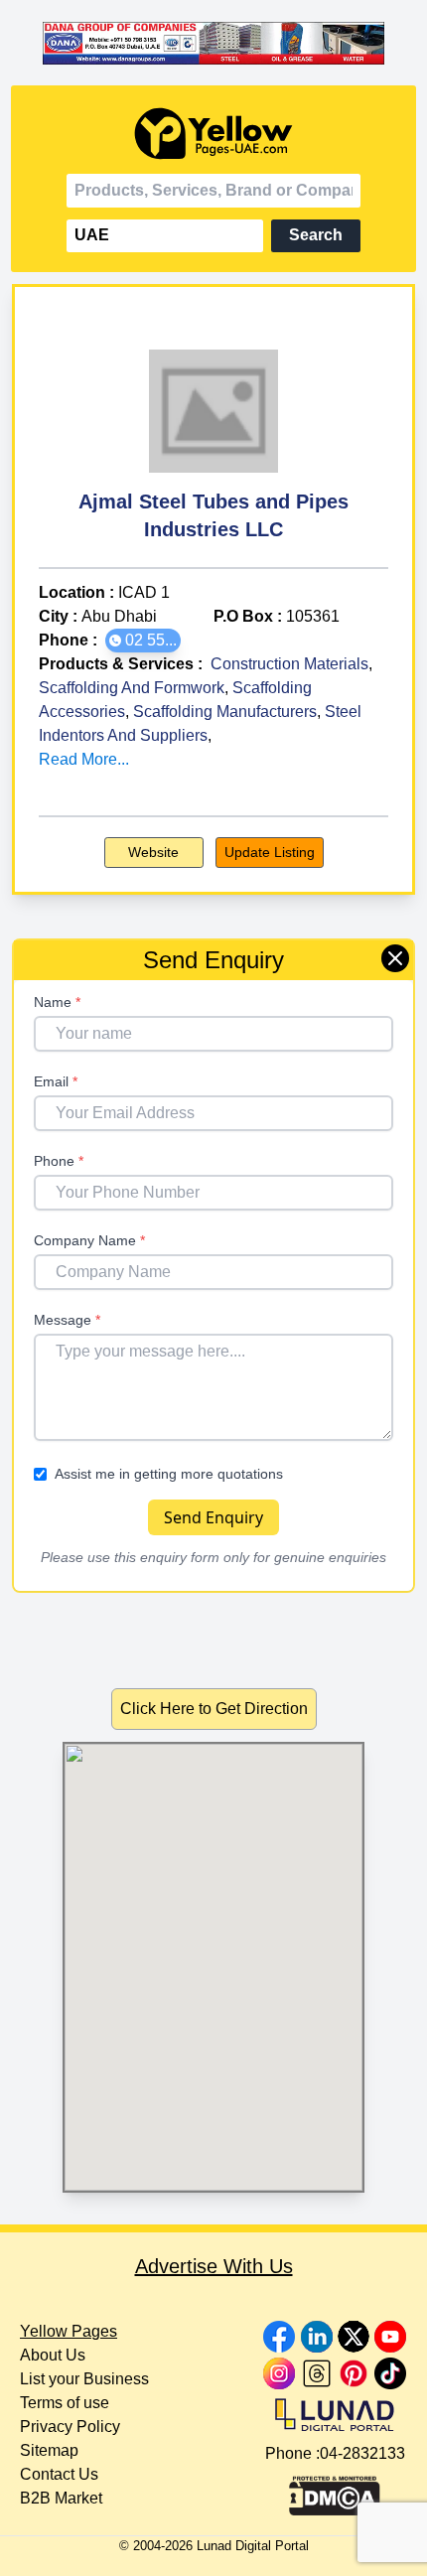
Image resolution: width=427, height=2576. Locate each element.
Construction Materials (289, 664)
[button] (143, 641)
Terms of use (65, 2403)
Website (153, 852)
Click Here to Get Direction (214, 1709)
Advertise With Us (214, 2266)
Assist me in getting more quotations (169, 1474)
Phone (59, 1161)
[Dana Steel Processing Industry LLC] (213, 43)
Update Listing (270, 852)
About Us (53, 2355)
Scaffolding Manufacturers (225, 712)
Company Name (89, 1240)
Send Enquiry (213, 1517)
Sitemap (49, 2450)
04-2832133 (362, 2453)
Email (56, 1081)
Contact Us (59, 2474)
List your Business (84, 2379)
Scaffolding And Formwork (132, 688)
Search (316, 235)
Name (57, 1002)
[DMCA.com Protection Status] (335, 2491)
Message (67, 1320)
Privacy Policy (70, 2427)
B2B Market (61, 2498)
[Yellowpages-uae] (213, 134)
